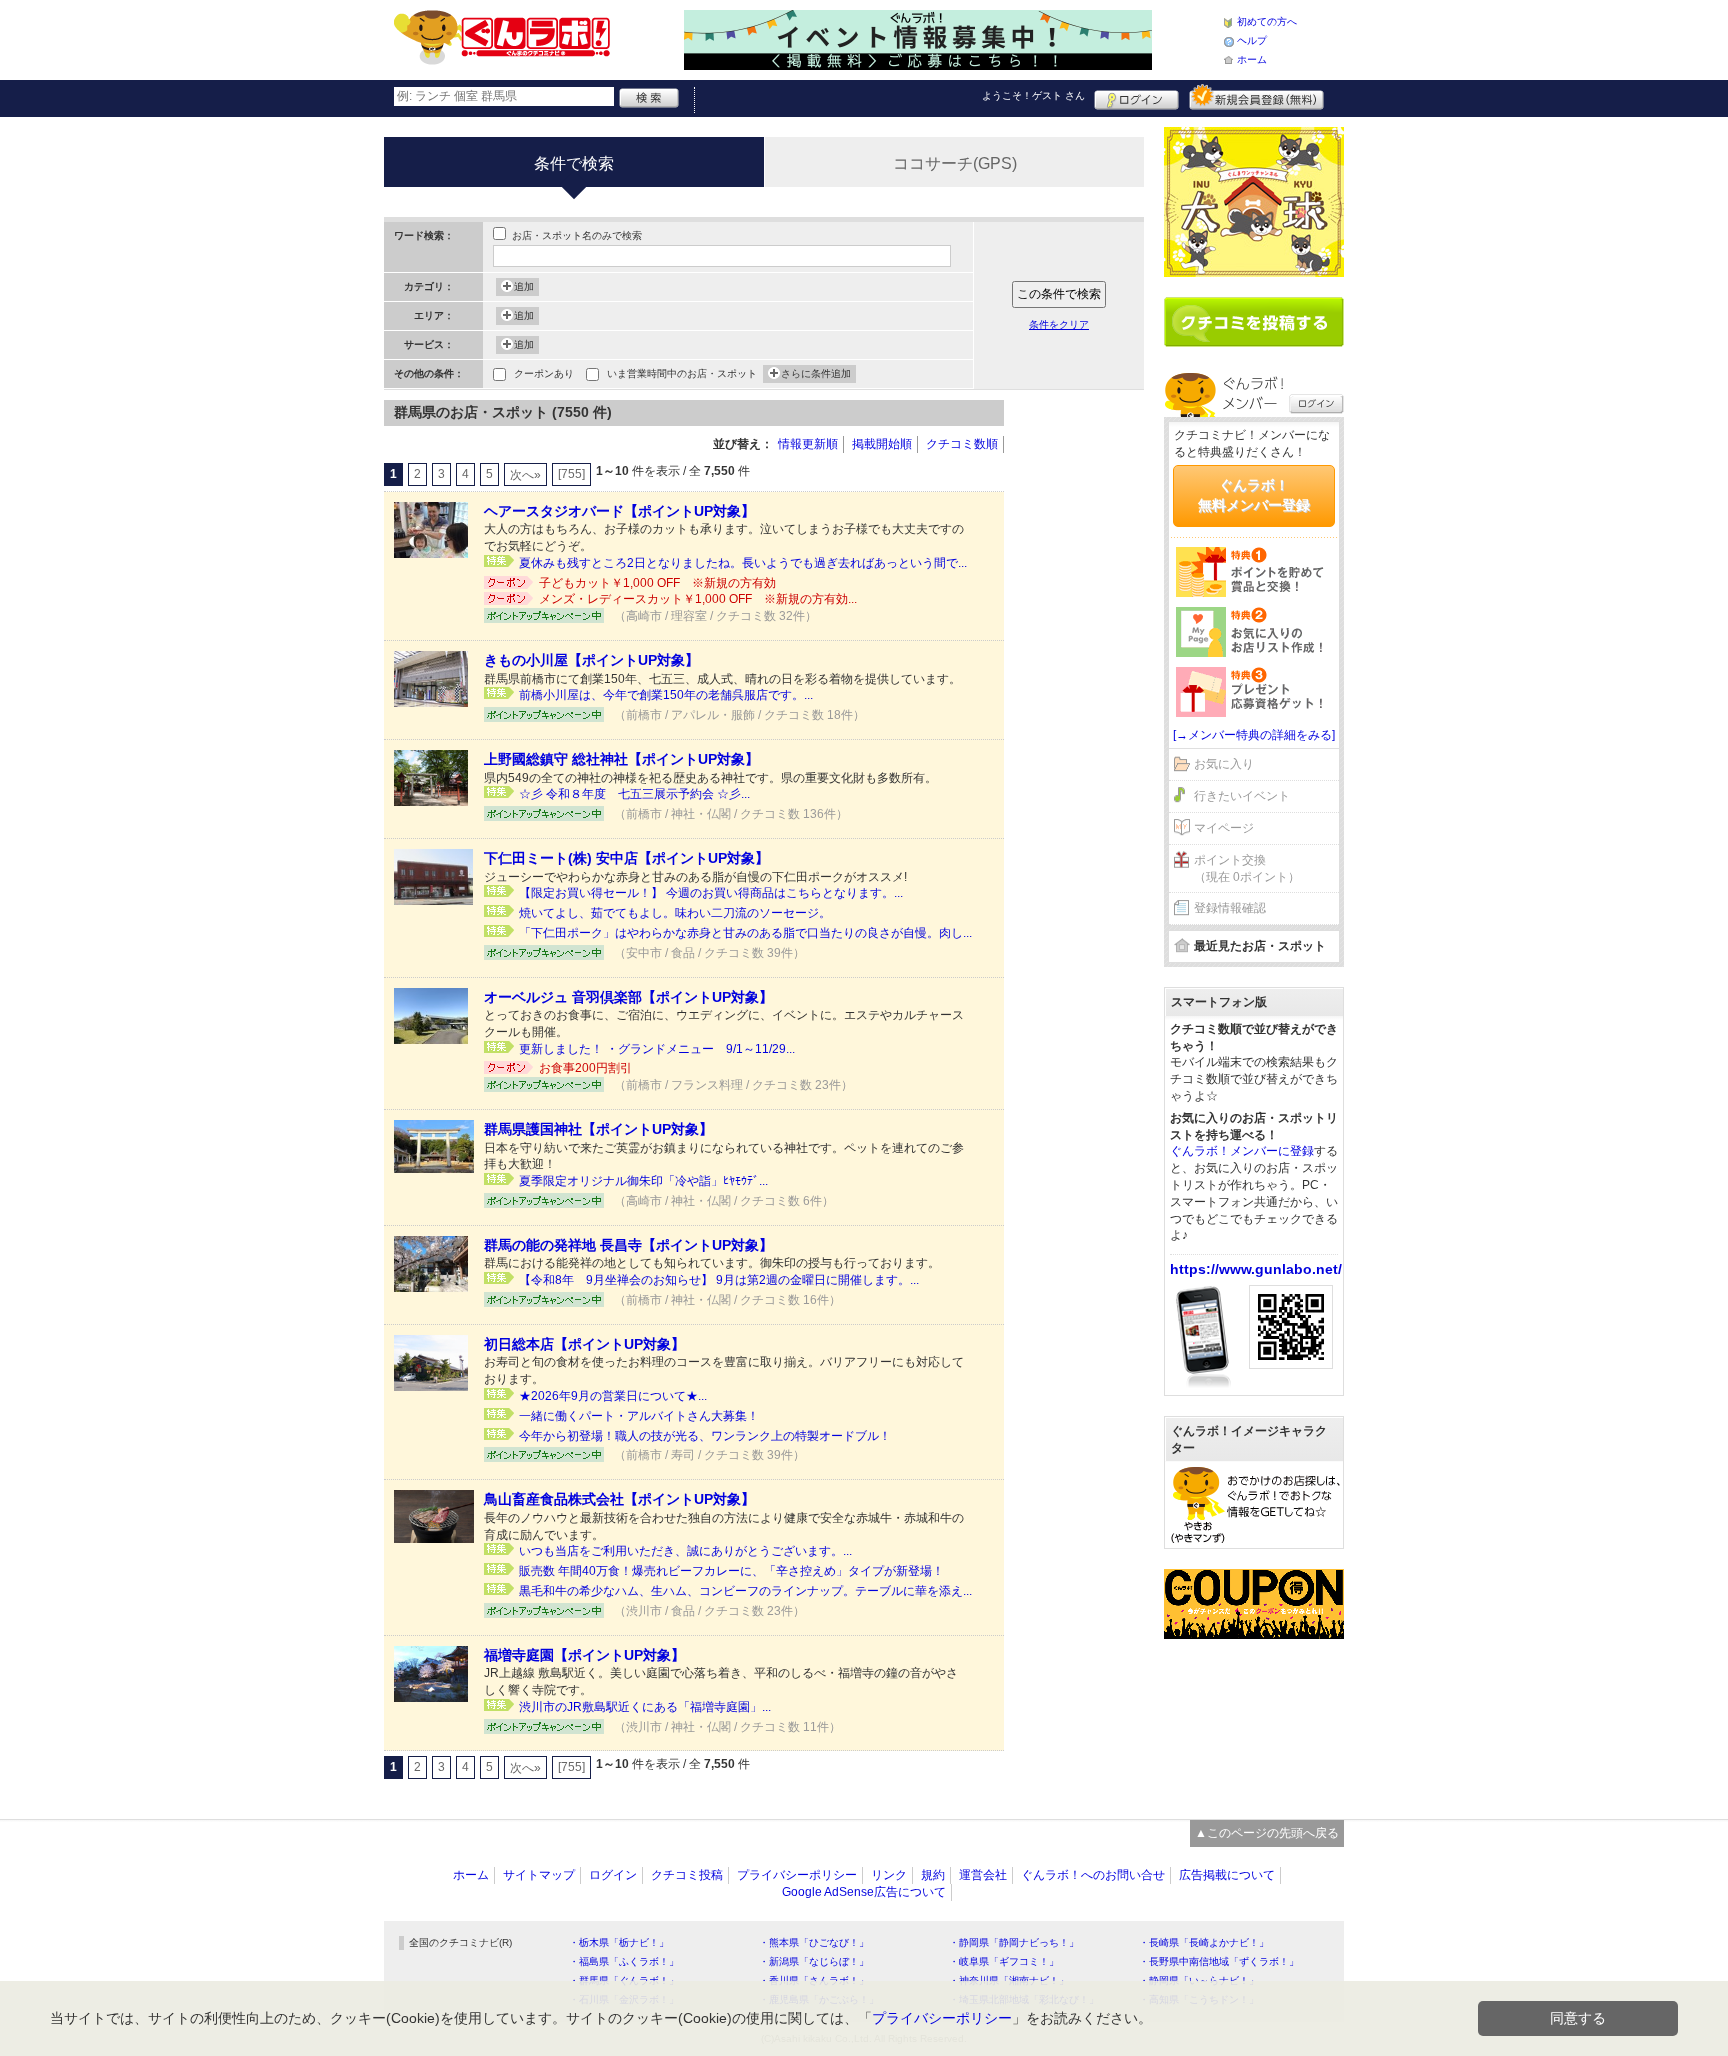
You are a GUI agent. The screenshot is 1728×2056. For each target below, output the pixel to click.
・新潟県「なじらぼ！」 (814, 1961)
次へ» (525, 475)
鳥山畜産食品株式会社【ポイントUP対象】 (619, 1499)
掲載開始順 (882, 444)
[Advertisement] (1084, 700)
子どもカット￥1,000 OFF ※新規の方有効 (657, 583)
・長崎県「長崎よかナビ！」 (1204, 1942)
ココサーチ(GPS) (955, 163)
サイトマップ (539, 1875)
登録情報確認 (1230, 908)
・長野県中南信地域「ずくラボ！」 (1219, 1961)
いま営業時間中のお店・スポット (682, 373)
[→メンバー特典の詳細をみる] (1254, 735)
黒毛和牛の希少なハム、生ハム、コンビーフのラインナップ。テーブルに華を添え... (745, 1591)
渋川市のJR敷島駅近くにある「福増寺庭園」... (645, 1707)
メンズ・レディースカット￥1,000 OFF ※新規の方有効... (698, 599)
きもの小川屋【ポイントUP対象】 (591, 660)
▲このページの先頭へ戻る (1267, 1833)
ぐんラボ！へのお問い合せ (1093, 1875)
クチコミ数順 (962, 444)
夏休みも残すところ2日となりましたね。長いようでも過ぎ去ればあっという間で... (743, 563)
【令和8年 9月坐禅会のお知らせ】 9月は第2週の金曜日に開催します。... (719, 1280)
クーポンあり (544, 373)
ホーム (1252, 59)
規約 (933, 1875)
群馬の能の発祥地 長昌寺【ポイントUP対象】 (628, 1245)
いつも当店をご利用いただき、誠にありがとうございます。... (685, 1551)
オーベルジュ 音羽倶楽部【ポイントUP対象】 (628, 997)
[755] (571, 474)
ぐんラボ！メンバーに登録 (1242, 1151)
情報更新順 (808, 444)
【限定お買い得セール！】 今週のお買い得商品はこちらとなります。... (711, 893)
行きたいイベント (1242, 796)
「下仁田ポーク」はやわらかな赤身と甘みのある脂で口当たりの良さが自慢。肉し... (745, 933)
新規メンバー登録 (1256, 97)
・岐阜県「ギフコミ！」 (1004, 1961)
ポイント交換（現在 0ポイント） (1247, 868)
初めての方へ (1267, 21)
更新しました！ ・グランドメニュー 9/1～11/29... (657, 1049)
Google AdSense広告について (864, 1892)
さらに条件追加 (816, 373)
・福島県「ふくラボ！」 (624, 1961)
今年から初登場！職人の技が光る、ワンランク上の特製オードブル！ (705, 1436)
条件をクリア (1059, 324)
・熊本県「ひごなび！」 (814, 1942)
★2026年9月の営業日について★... (613, 1396)
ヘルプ (1252, 40)
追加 (524, 286)
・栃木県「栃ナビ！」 (619, 1942)
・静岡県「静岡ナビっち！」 (1014, 1942)
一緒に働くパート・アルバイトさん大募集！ (639, 1416)
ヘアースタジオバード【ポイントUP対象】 (619, 511)
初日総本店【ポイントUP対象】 (584, 1344)
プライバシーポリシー (797, 1875)
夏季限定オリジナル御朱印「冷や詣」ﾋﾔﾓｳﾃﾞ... (643, 1181)
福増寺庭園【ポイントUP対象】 (584, 1655)
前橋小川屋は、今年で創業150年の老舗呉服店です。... (666, 695)
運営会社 (983, 1875)
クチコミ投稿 (687, 1875)
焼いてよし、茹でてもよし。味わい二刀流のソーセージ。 (675, 913)
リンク (889, 1875)
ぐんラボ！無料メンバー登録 (1254, 495)
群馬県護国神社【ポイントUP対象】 (598, 1129)
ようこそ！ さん (1033, 95)
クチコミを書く (1254, 322)
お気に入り (1224, 764)
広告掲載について (1227, 1875)
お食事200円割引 (585, 1068)
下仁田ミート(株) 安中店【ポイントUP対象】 (626, 858)
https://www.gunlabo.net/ (1256, 1269)
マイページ (1224, 828)
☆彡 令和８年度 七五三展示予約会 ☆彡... (634, 794)
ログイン (1136, 97)
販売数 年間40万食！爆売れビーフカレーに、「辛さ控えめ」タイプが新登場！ (731, 1571)
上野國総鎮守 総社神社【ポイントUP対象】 (621, 759)
